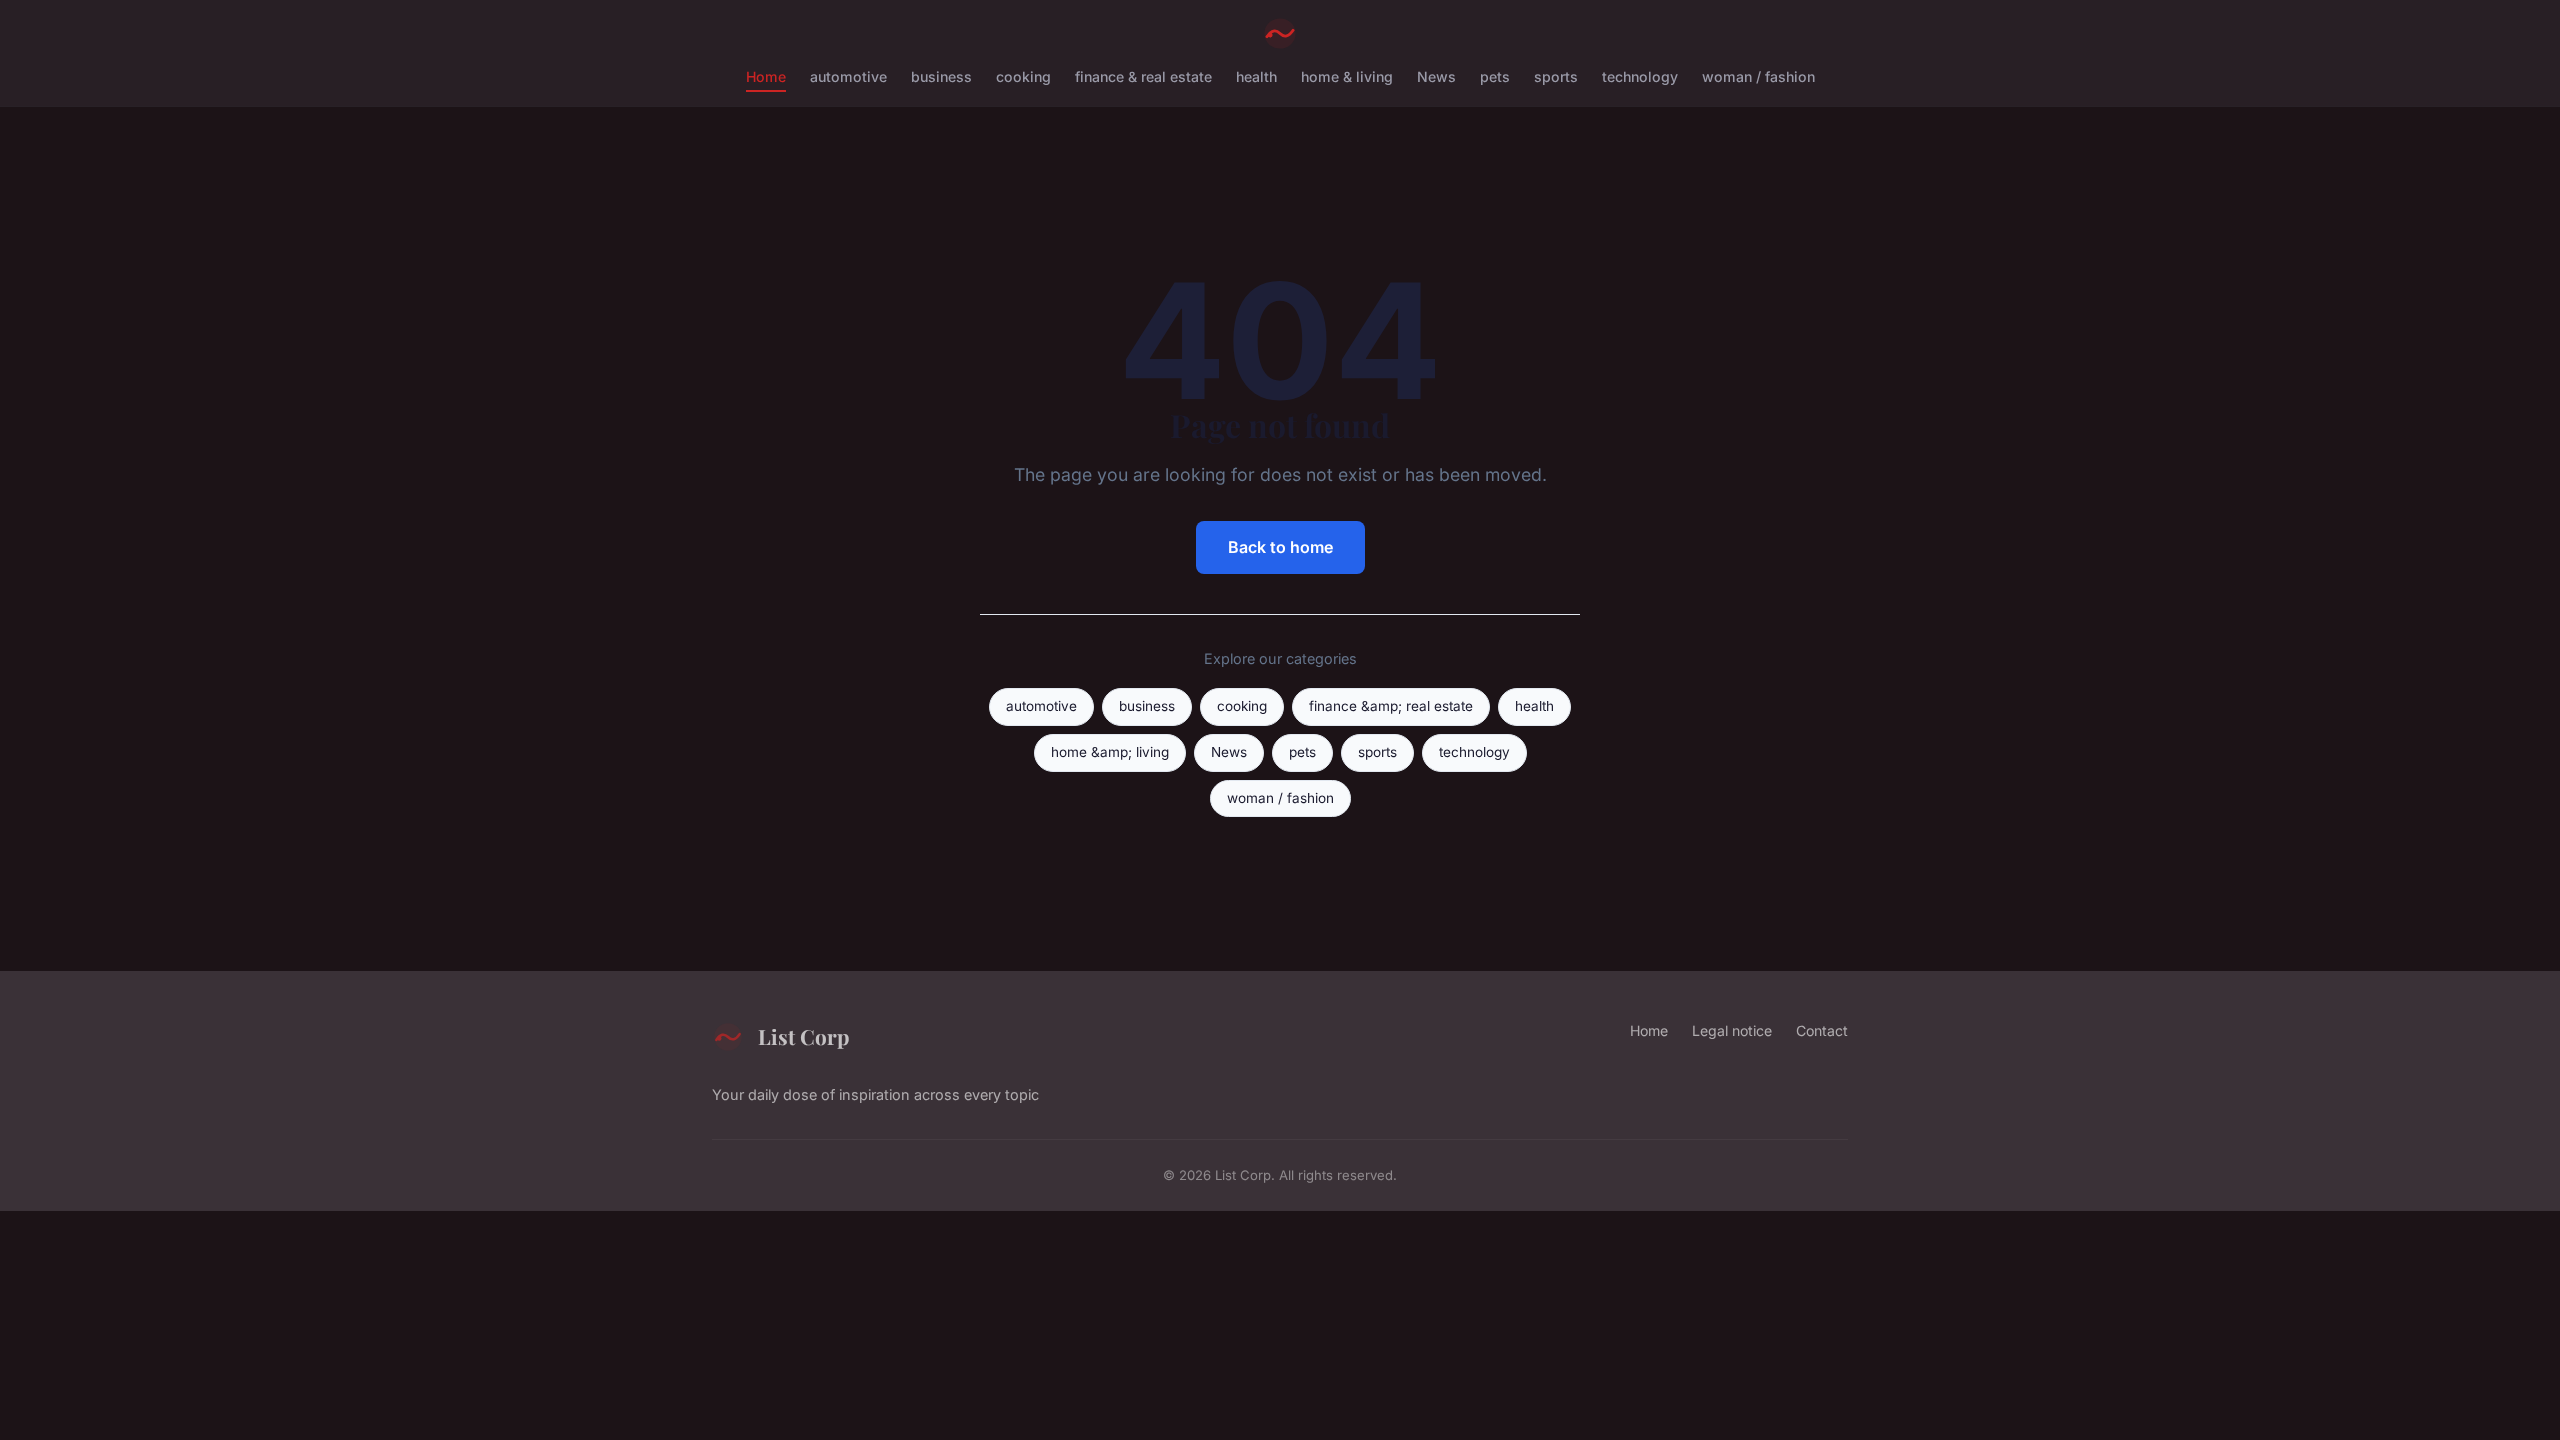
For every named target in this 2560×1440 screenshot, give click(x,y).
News (1436, 76)
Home (766, 76)
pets (1495, 76)
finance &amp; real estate (1391, 706)
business (941, 76)
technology (1640, 76)
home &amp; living (1110, 752)
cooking (1023, 76)
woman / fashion (1758, 76)
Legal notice (1732, 1030)
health (1256, 76)
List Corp (803, 1036)
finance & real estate (1143, 76)
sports (1556, 76)
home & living (1347, 76)
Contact (1822, 1030)
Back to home (1280, 547)
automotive (848, 76)
